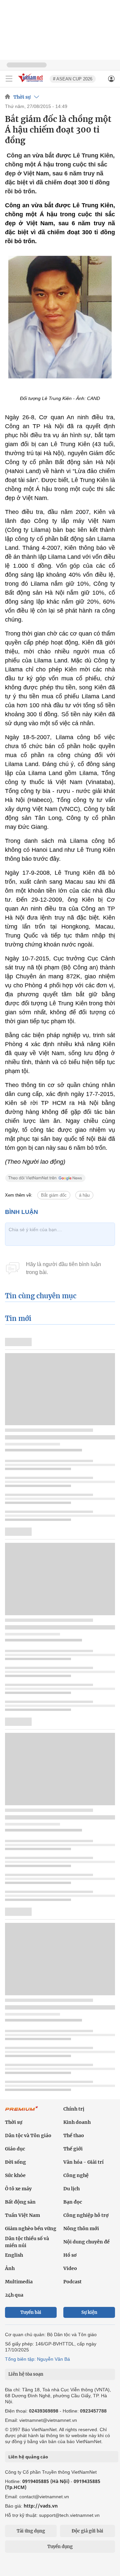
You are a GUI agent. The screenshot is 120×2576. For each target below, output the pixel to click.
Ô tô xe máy (18, 2189)
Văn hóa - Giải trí (83, 2162)
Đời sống (15, 2162)
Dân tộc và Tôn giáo (28, 2135)
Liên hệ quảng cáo (28, 2457)
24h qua (14, 2295)
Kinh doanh (77, 2122)
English (14, 2255)
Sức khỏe (15, 2175)
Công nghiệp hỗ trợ (86, 2215)
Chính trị (74, 2109)
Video (70, 2268)
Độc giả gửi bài (87, 2531)
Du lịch (71, 2189)
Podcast (72, 2282)
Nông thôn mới (81, 2229)
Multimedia (19, 2282)
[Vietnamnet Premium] (22, 2112)
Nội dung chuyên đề (86, 2242)
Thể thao (74, 2135)
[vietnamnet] (31, 83)
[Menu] (9, 79)
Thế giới (73, 2149)
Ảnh (10, 2268)
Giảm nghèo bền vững (31, 2229)
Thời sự (22, 97)
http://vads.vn (41, 2506)
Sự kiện (89, 2312)
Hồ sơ (70, 2255)
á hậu (84, 1195)
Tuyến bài (31, 2312)
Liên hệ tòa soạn (26, 2374)
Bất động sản (20, 2202)
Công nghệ (76, 2175)
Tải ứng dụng (31, 2531)
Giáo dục (15, 2149)
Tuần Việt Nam (22, 2215)
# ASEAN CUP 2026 (73, 79)
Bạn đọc (73, 2202)
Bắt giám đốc (54, 1195)
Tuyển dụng (60, 2547)
